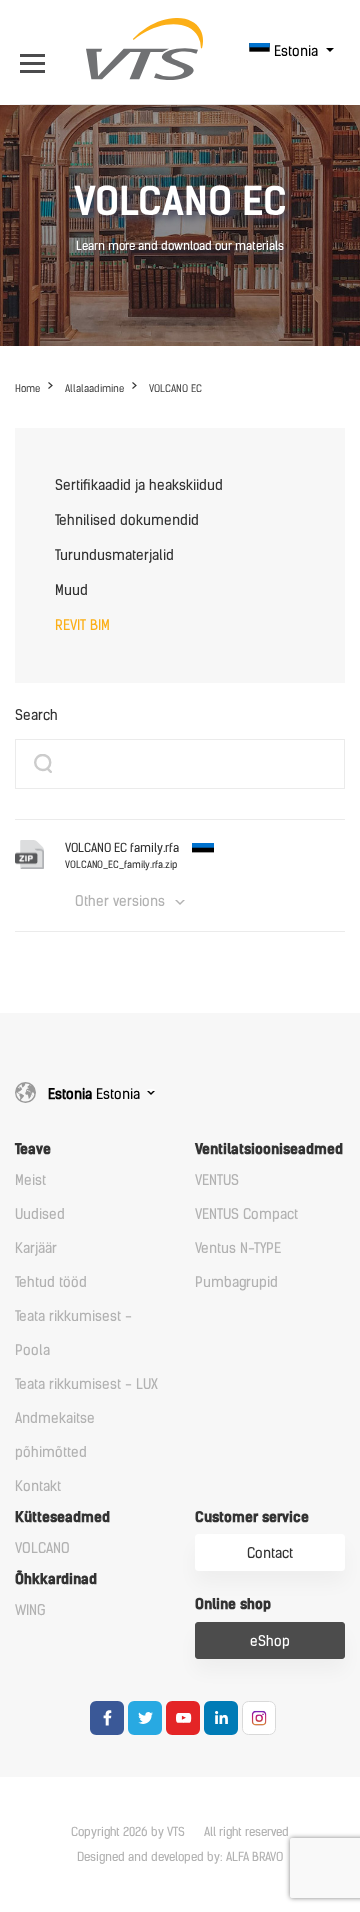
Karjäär (36, 1248)
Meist (30, 1180)
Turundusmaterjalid (114, 555)
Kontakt (38, 1486)
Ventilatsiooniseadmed (269, 1149)
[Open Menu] (37, 51)
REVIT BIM (82, 625)
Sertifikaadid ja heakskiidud (139, 485)
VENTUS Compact (246, 1214)
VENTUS (217, 1180)
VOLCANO (42, 1548)
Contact (270, 1553)
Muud (71, 590)
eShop (270, 1641)
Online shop (233, 1604)
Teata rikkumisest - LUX (86, 1384)
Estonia (296, 51)
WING (30, 1610)
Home (27, 388)
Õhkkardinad (56, 1579)
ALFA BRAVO (254, 1857)
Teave (33, 1149)
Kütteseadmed (62, 1517)
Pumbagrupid (236, 1282)
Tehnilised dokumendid (127, 520)
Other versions (120, 901)
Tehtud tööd (51, 1282)
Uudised (40, 1214)
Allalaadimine (94, 388)
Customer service (252, 1517)
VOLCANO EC (175, 388)
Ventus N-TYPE (238, 1248)
